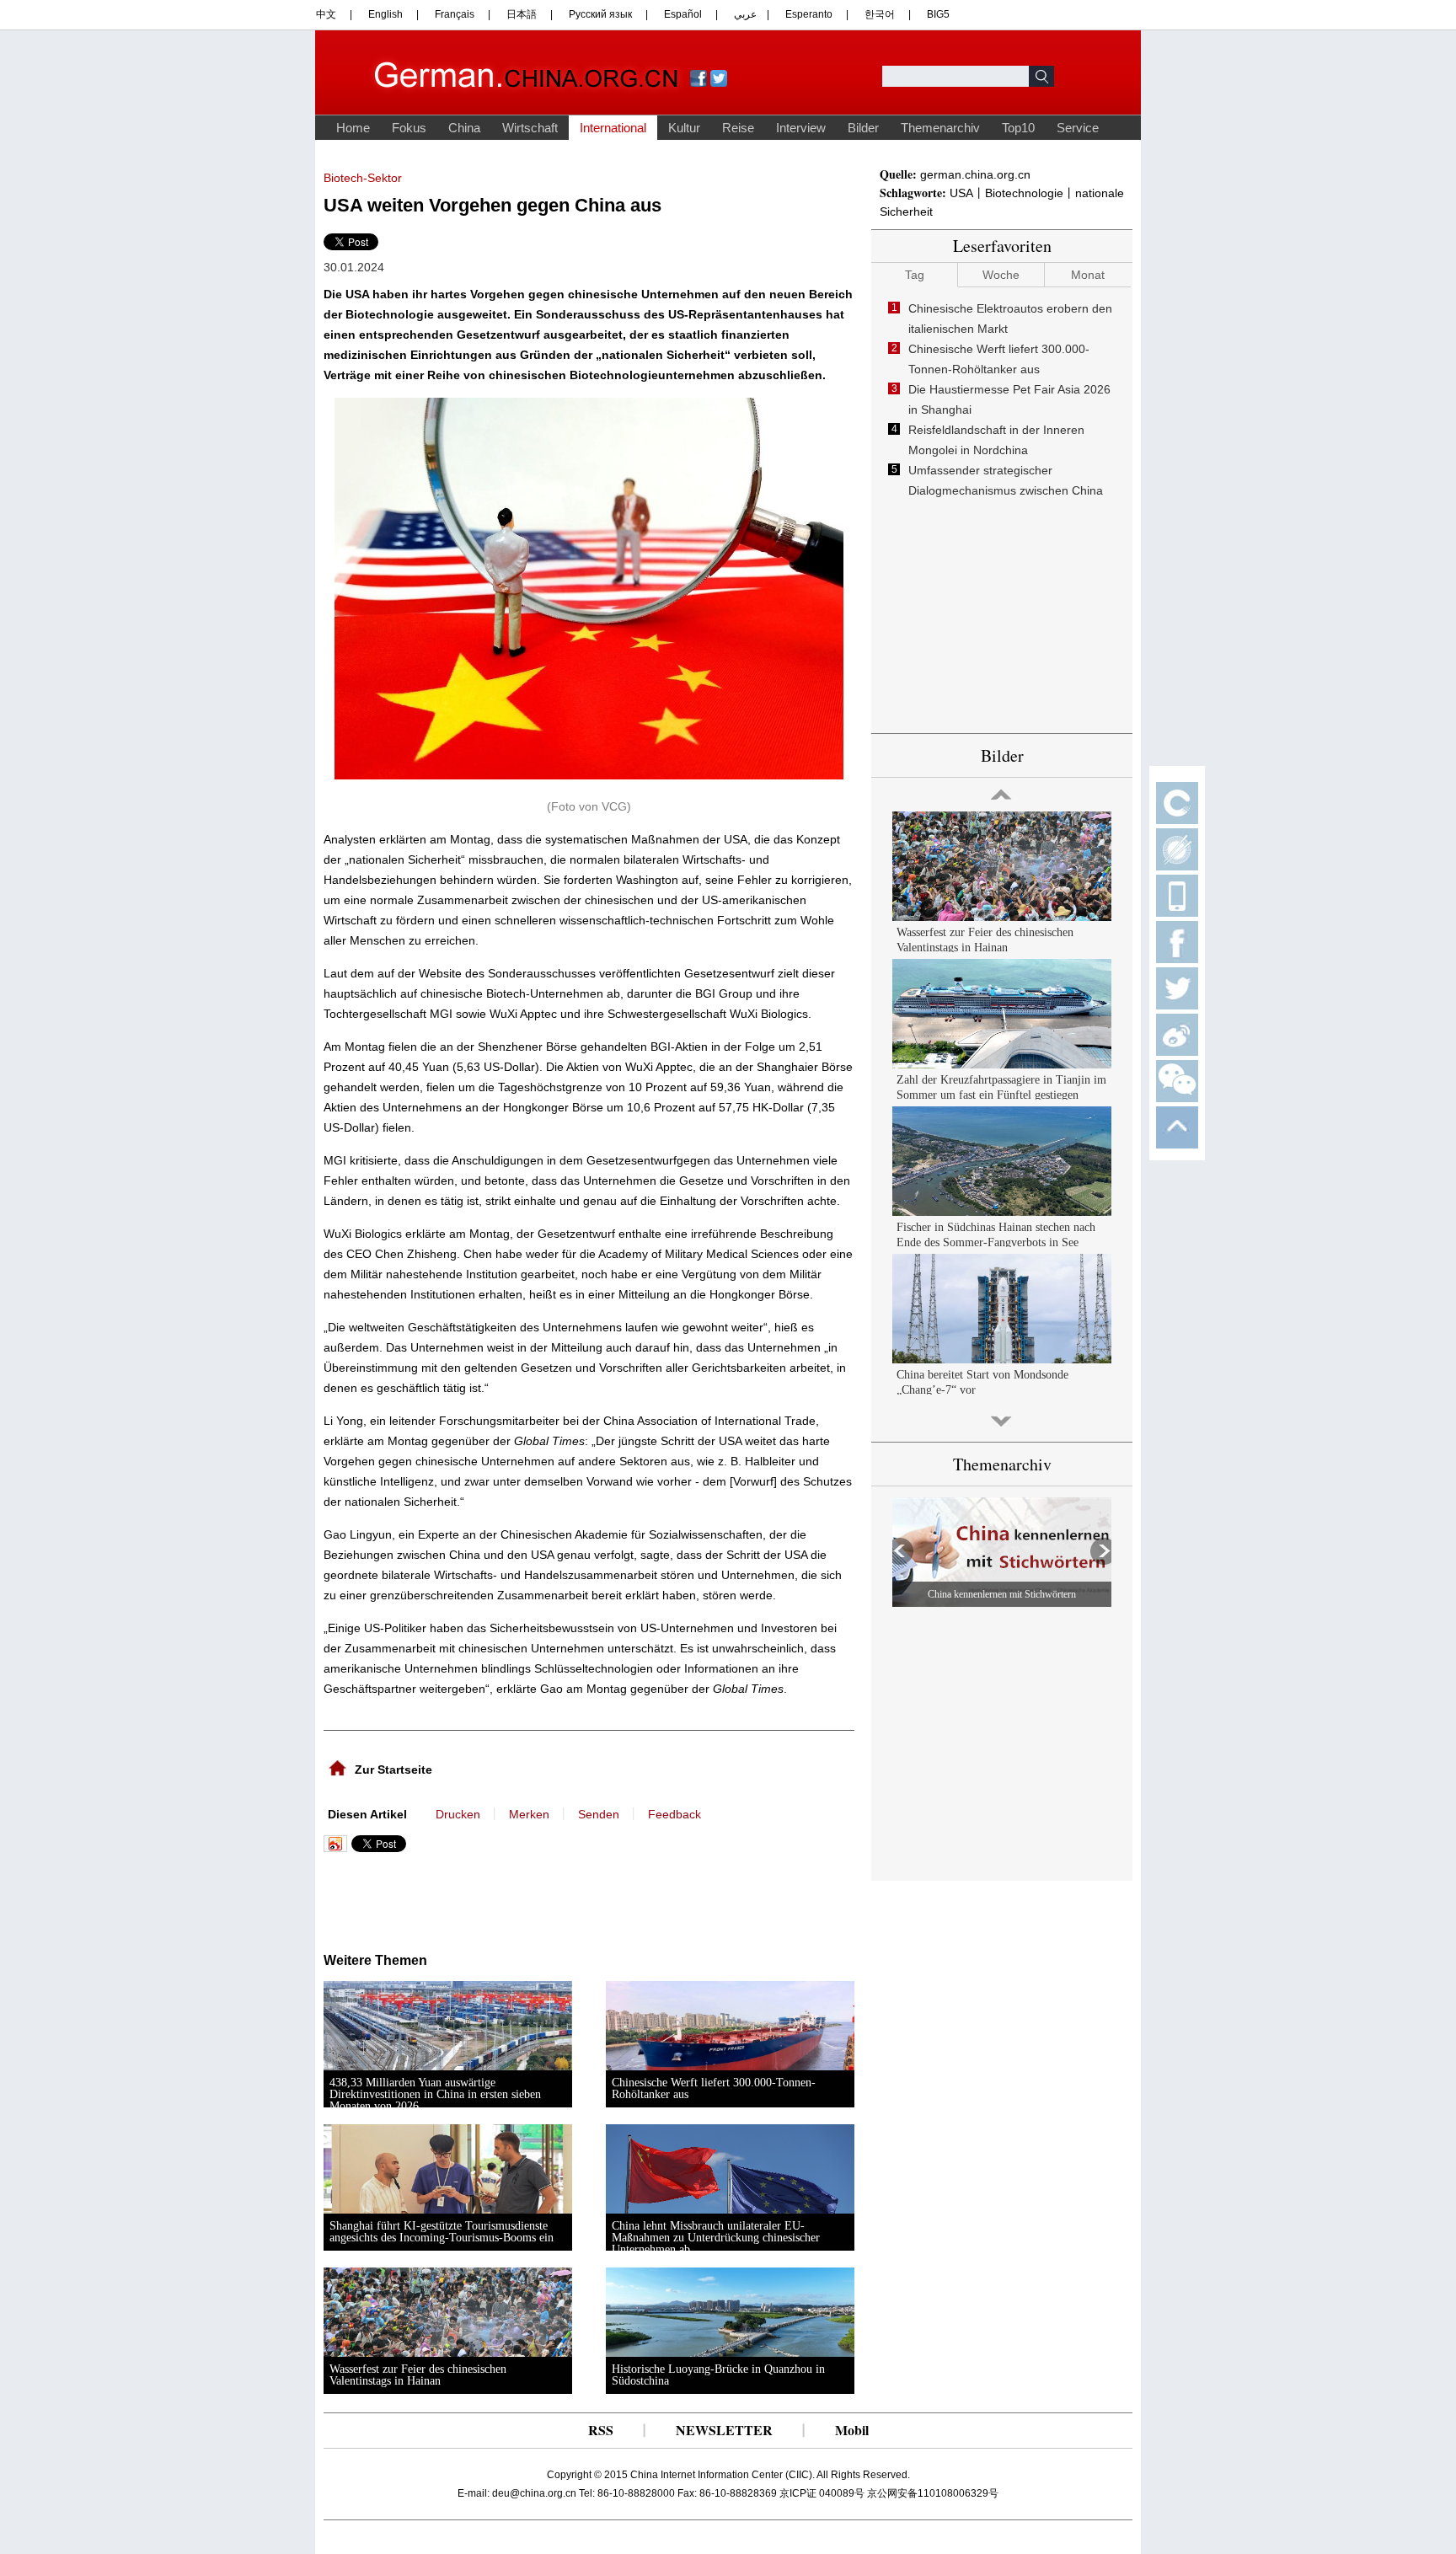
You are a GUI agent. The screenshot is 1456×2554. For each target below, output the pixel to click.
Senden (599, 1814)
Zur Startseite (393, 1770)
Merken (529, 1814)
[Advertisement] (490, 1898)
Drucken (458, 1814)
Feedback (674, 1814)
